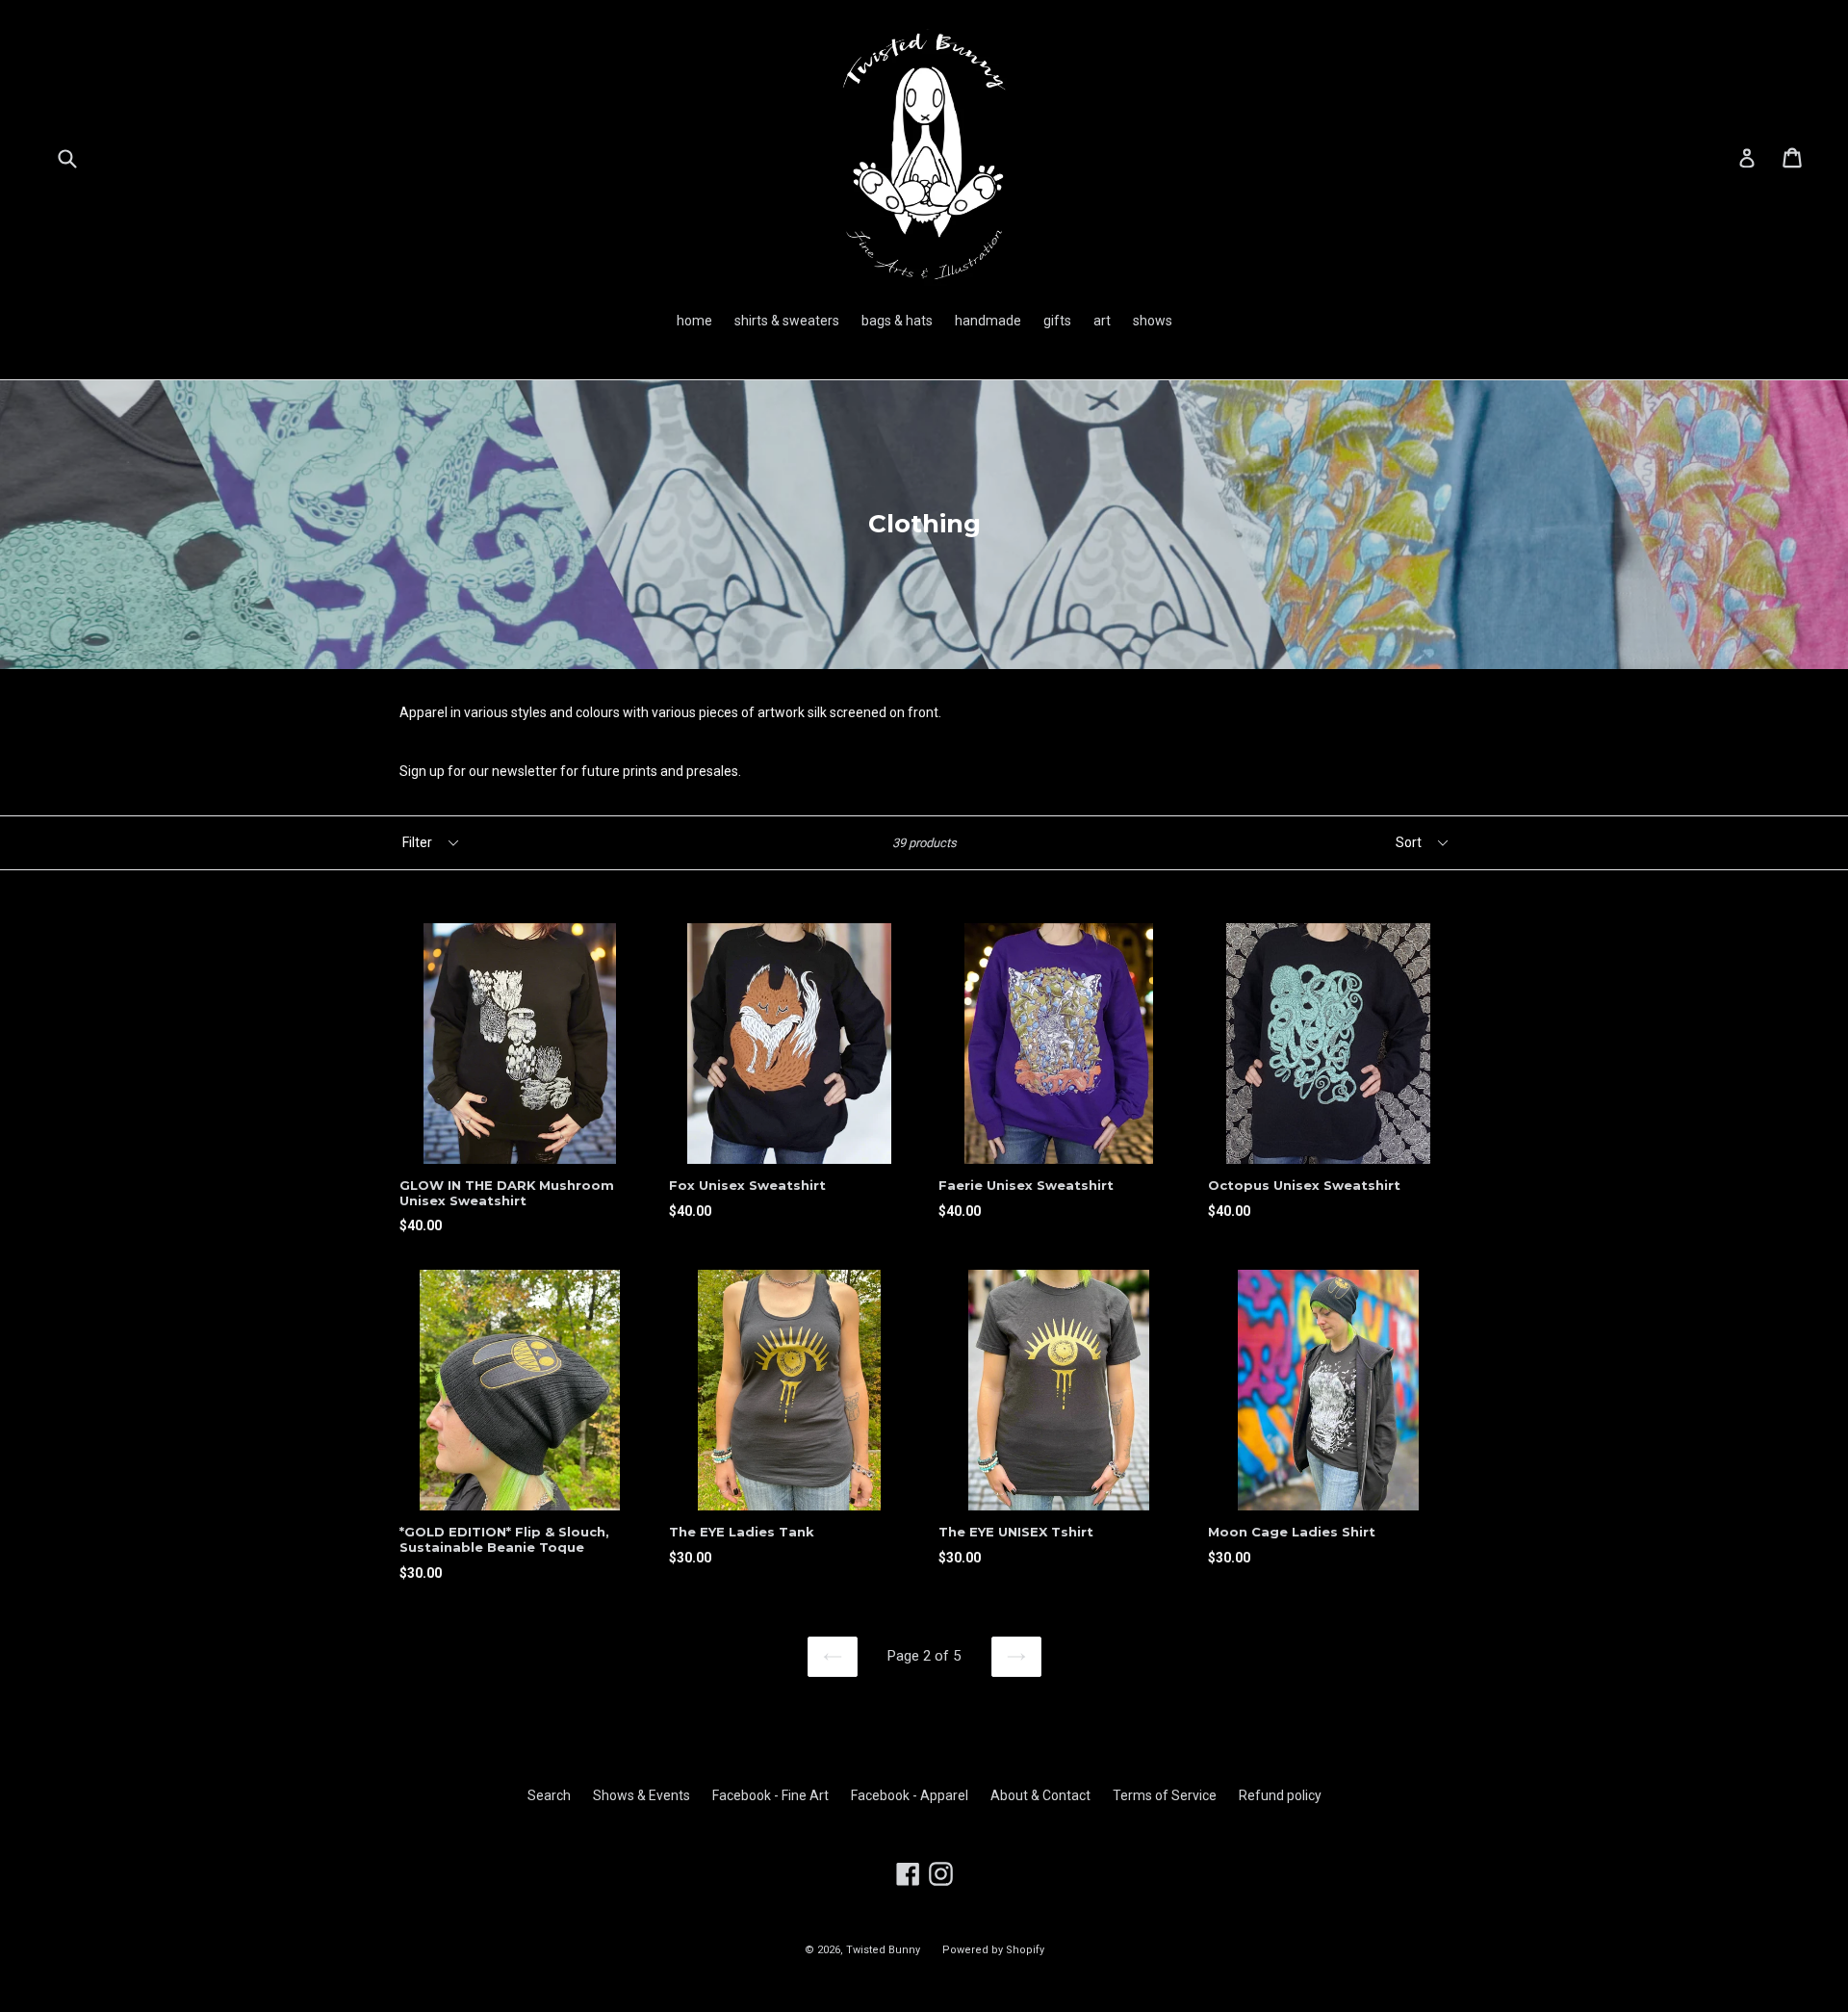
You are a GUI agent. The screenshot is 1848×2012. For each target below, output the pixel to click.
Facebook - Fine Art (770, 1795)
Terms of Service (1165, 1795)
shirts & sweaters (787, 321)
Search (549, 1795)
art (1102, 321)
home (694, 321)
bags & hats (897, 321)
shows (1153, 321)
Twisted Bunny (883, 1950)
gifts (1057, 321)
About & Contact (1040, 1795)
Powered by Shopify (993, 1950)
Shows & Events (642, 1795)
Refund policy (1280, 1795)
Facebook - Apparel (910, 1795)
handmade (988, 321)
